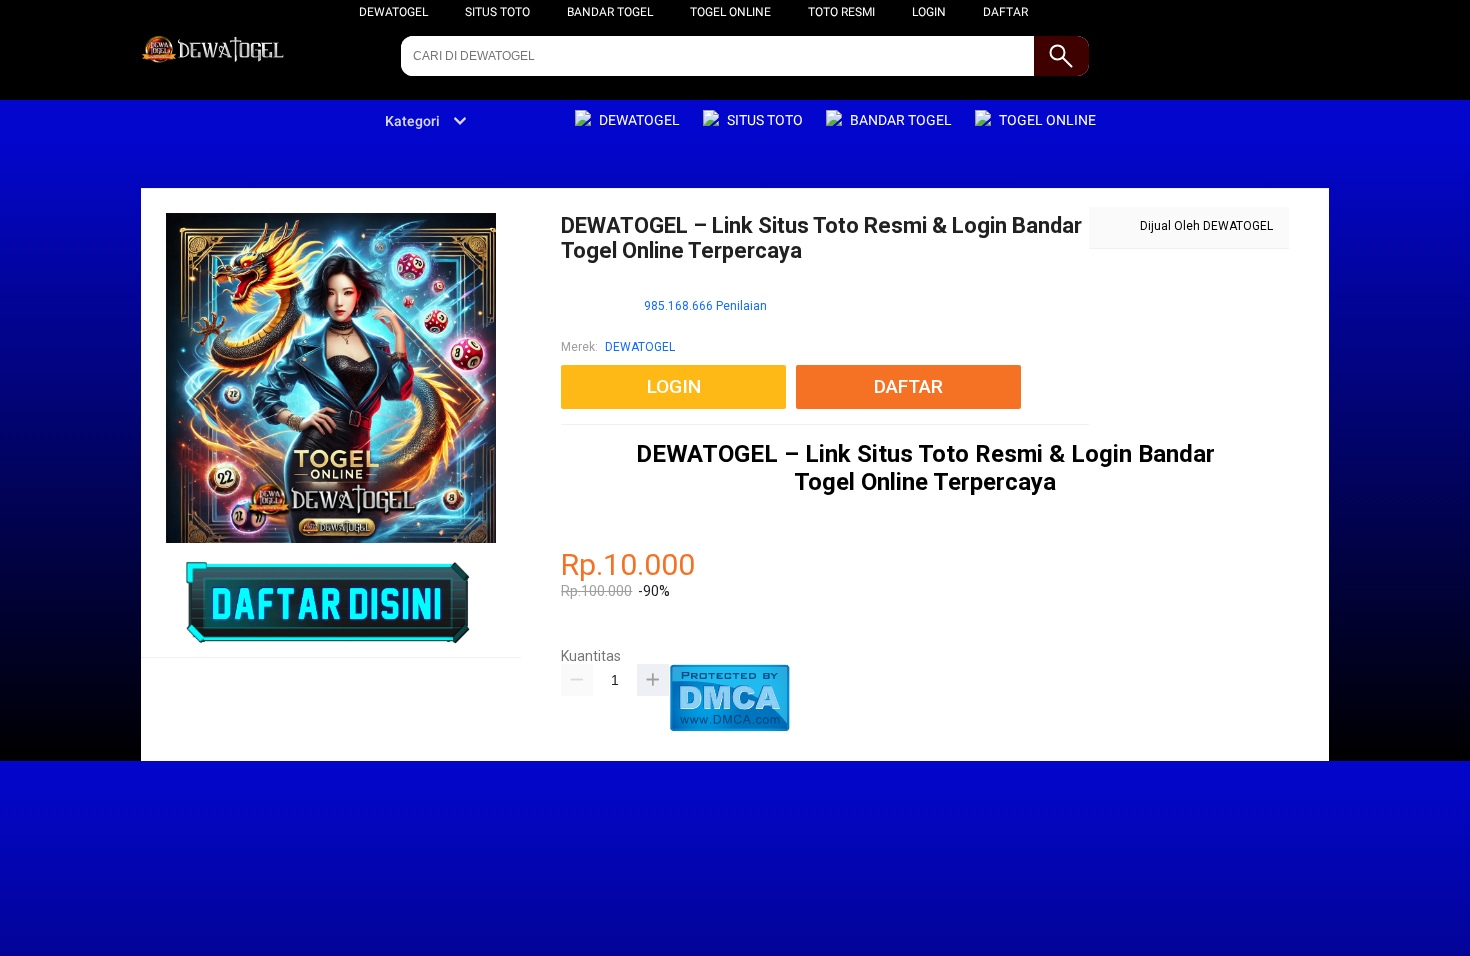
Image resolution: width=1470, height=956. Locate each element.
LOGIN (929, 12)
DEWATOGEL (393, 12)
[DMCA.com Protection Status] (729, 727)
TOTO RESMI (841, 12)
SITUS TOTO (497, 12)
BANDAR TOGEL (610, 12)
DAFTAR (1005, 12)
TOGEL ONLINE (730, 12)
